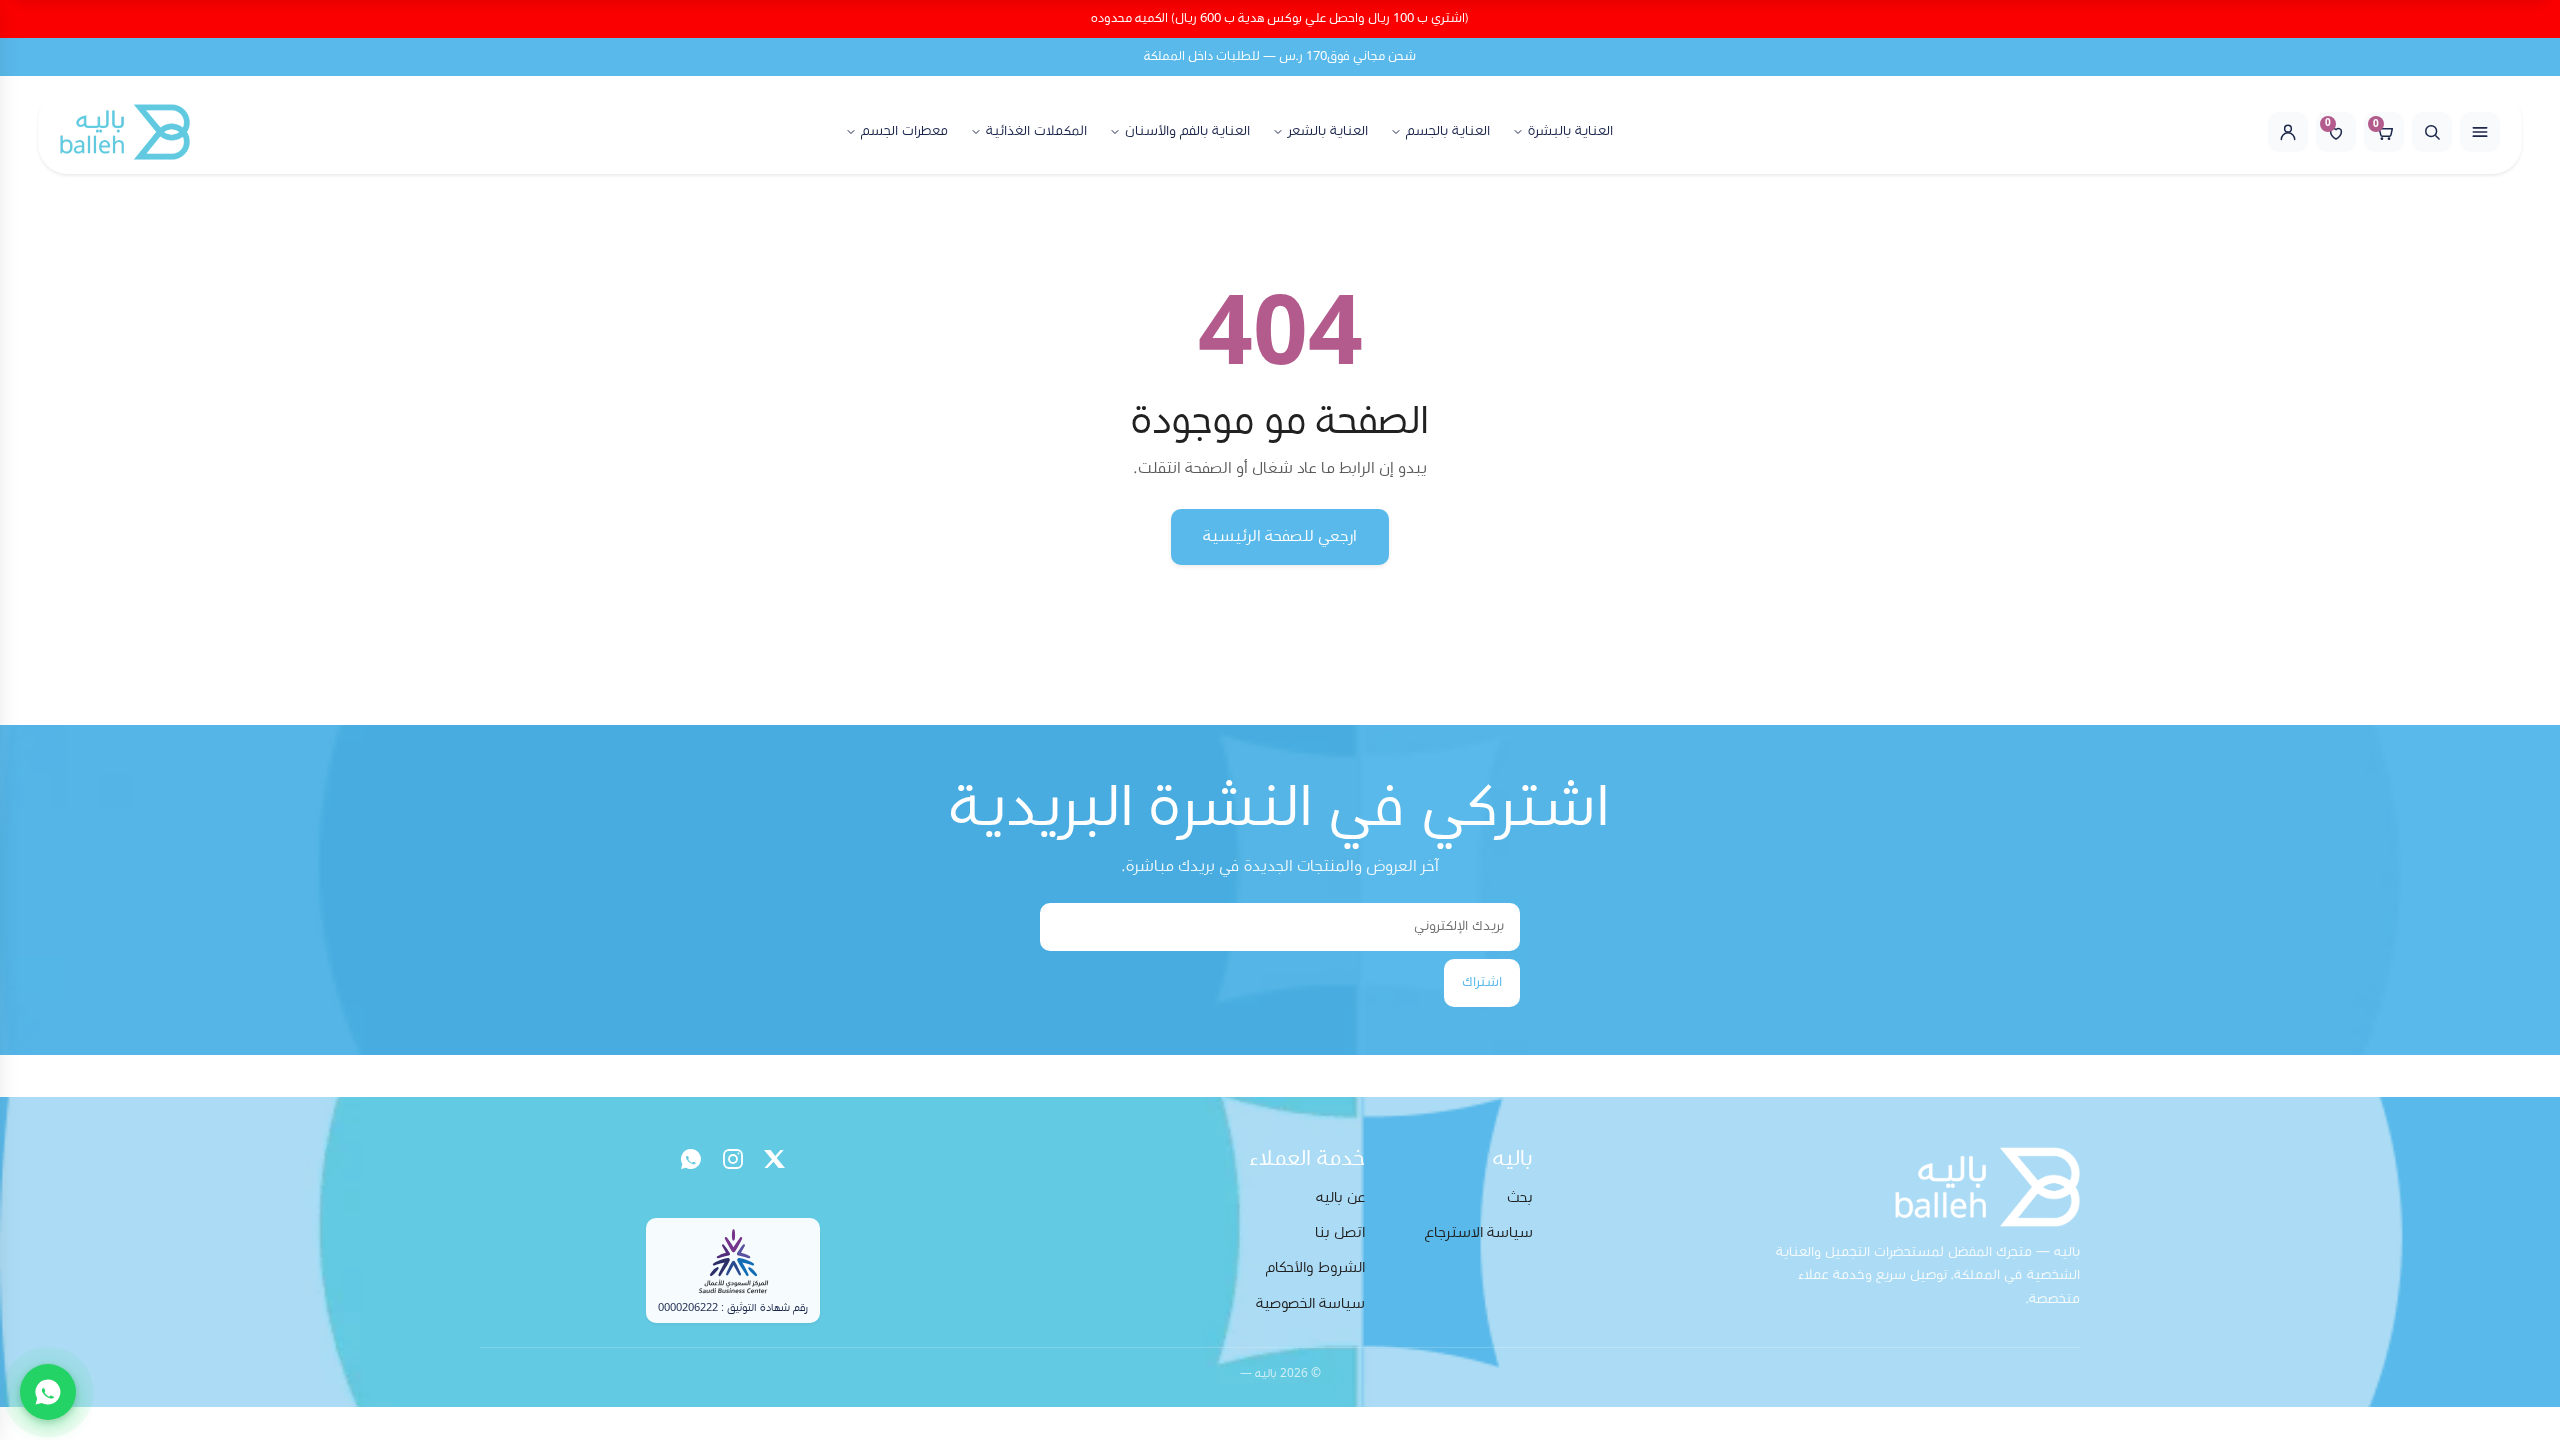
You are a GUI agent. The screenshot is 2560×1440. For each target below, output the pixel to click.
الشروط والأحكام (1315, 1267)
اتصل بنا (1340, 1232)
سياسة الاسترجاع (1479, 1232)
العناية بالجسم (1448, 131)
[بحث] (2432, 132)
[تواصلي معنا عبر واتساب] (48, 1392)
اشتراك (1482, 982)
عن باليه (1340, 1197)
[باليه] (125, 132)
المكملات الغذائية (1036, 131)
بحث (1520, 1197)
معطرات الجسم (904, 131)
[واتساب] (691, 1159)
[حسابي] (2288, 132)
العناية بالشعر (1328, 131)
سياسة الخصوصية (1310, 1303)
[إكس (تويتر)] (775, 1159)
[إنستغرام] (733, 1159)
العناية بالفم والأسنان (1187, 131)
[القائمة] (2480, 132)
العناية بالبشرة (1570, 131)
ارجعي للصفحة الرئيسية (1280, 536)
